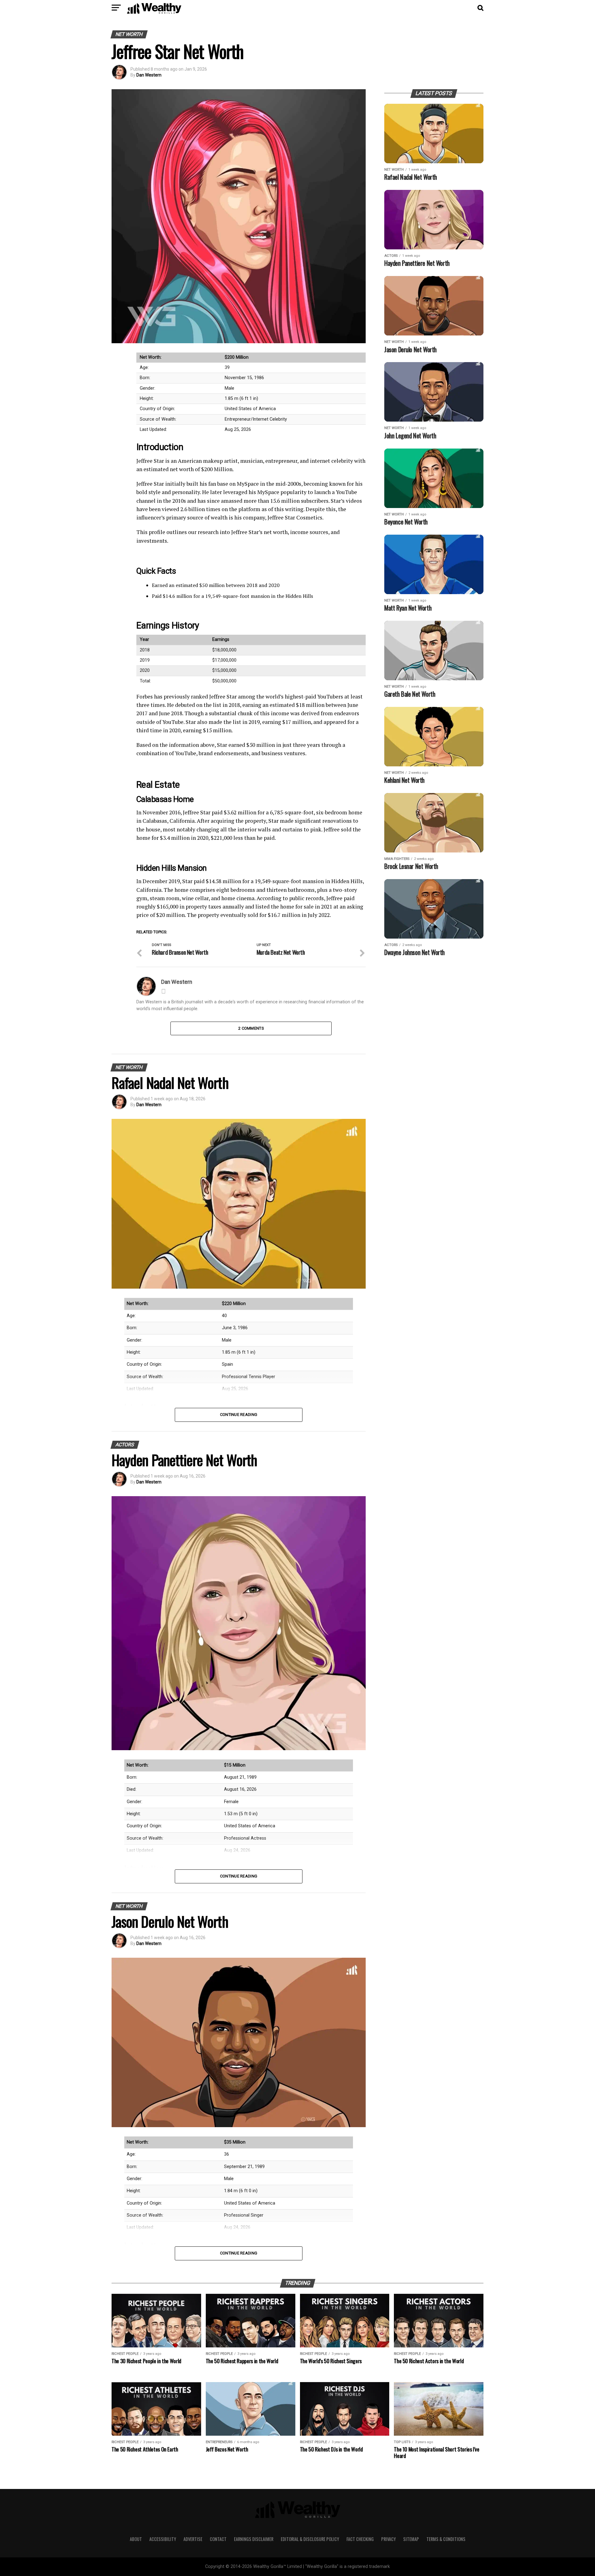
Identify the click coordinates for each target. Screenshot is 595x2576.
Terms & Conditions (446, 2539)
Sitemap (411, 2539)
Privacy (388, 2539)
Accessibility (163, 2539)
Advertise (193, 2539)
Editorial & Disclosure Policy (310, 2539)
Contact (218, 2539)
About (136, 2539)
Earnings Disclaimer (254, 2539)
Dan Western (149, 75)
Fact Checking (360, 2539)
